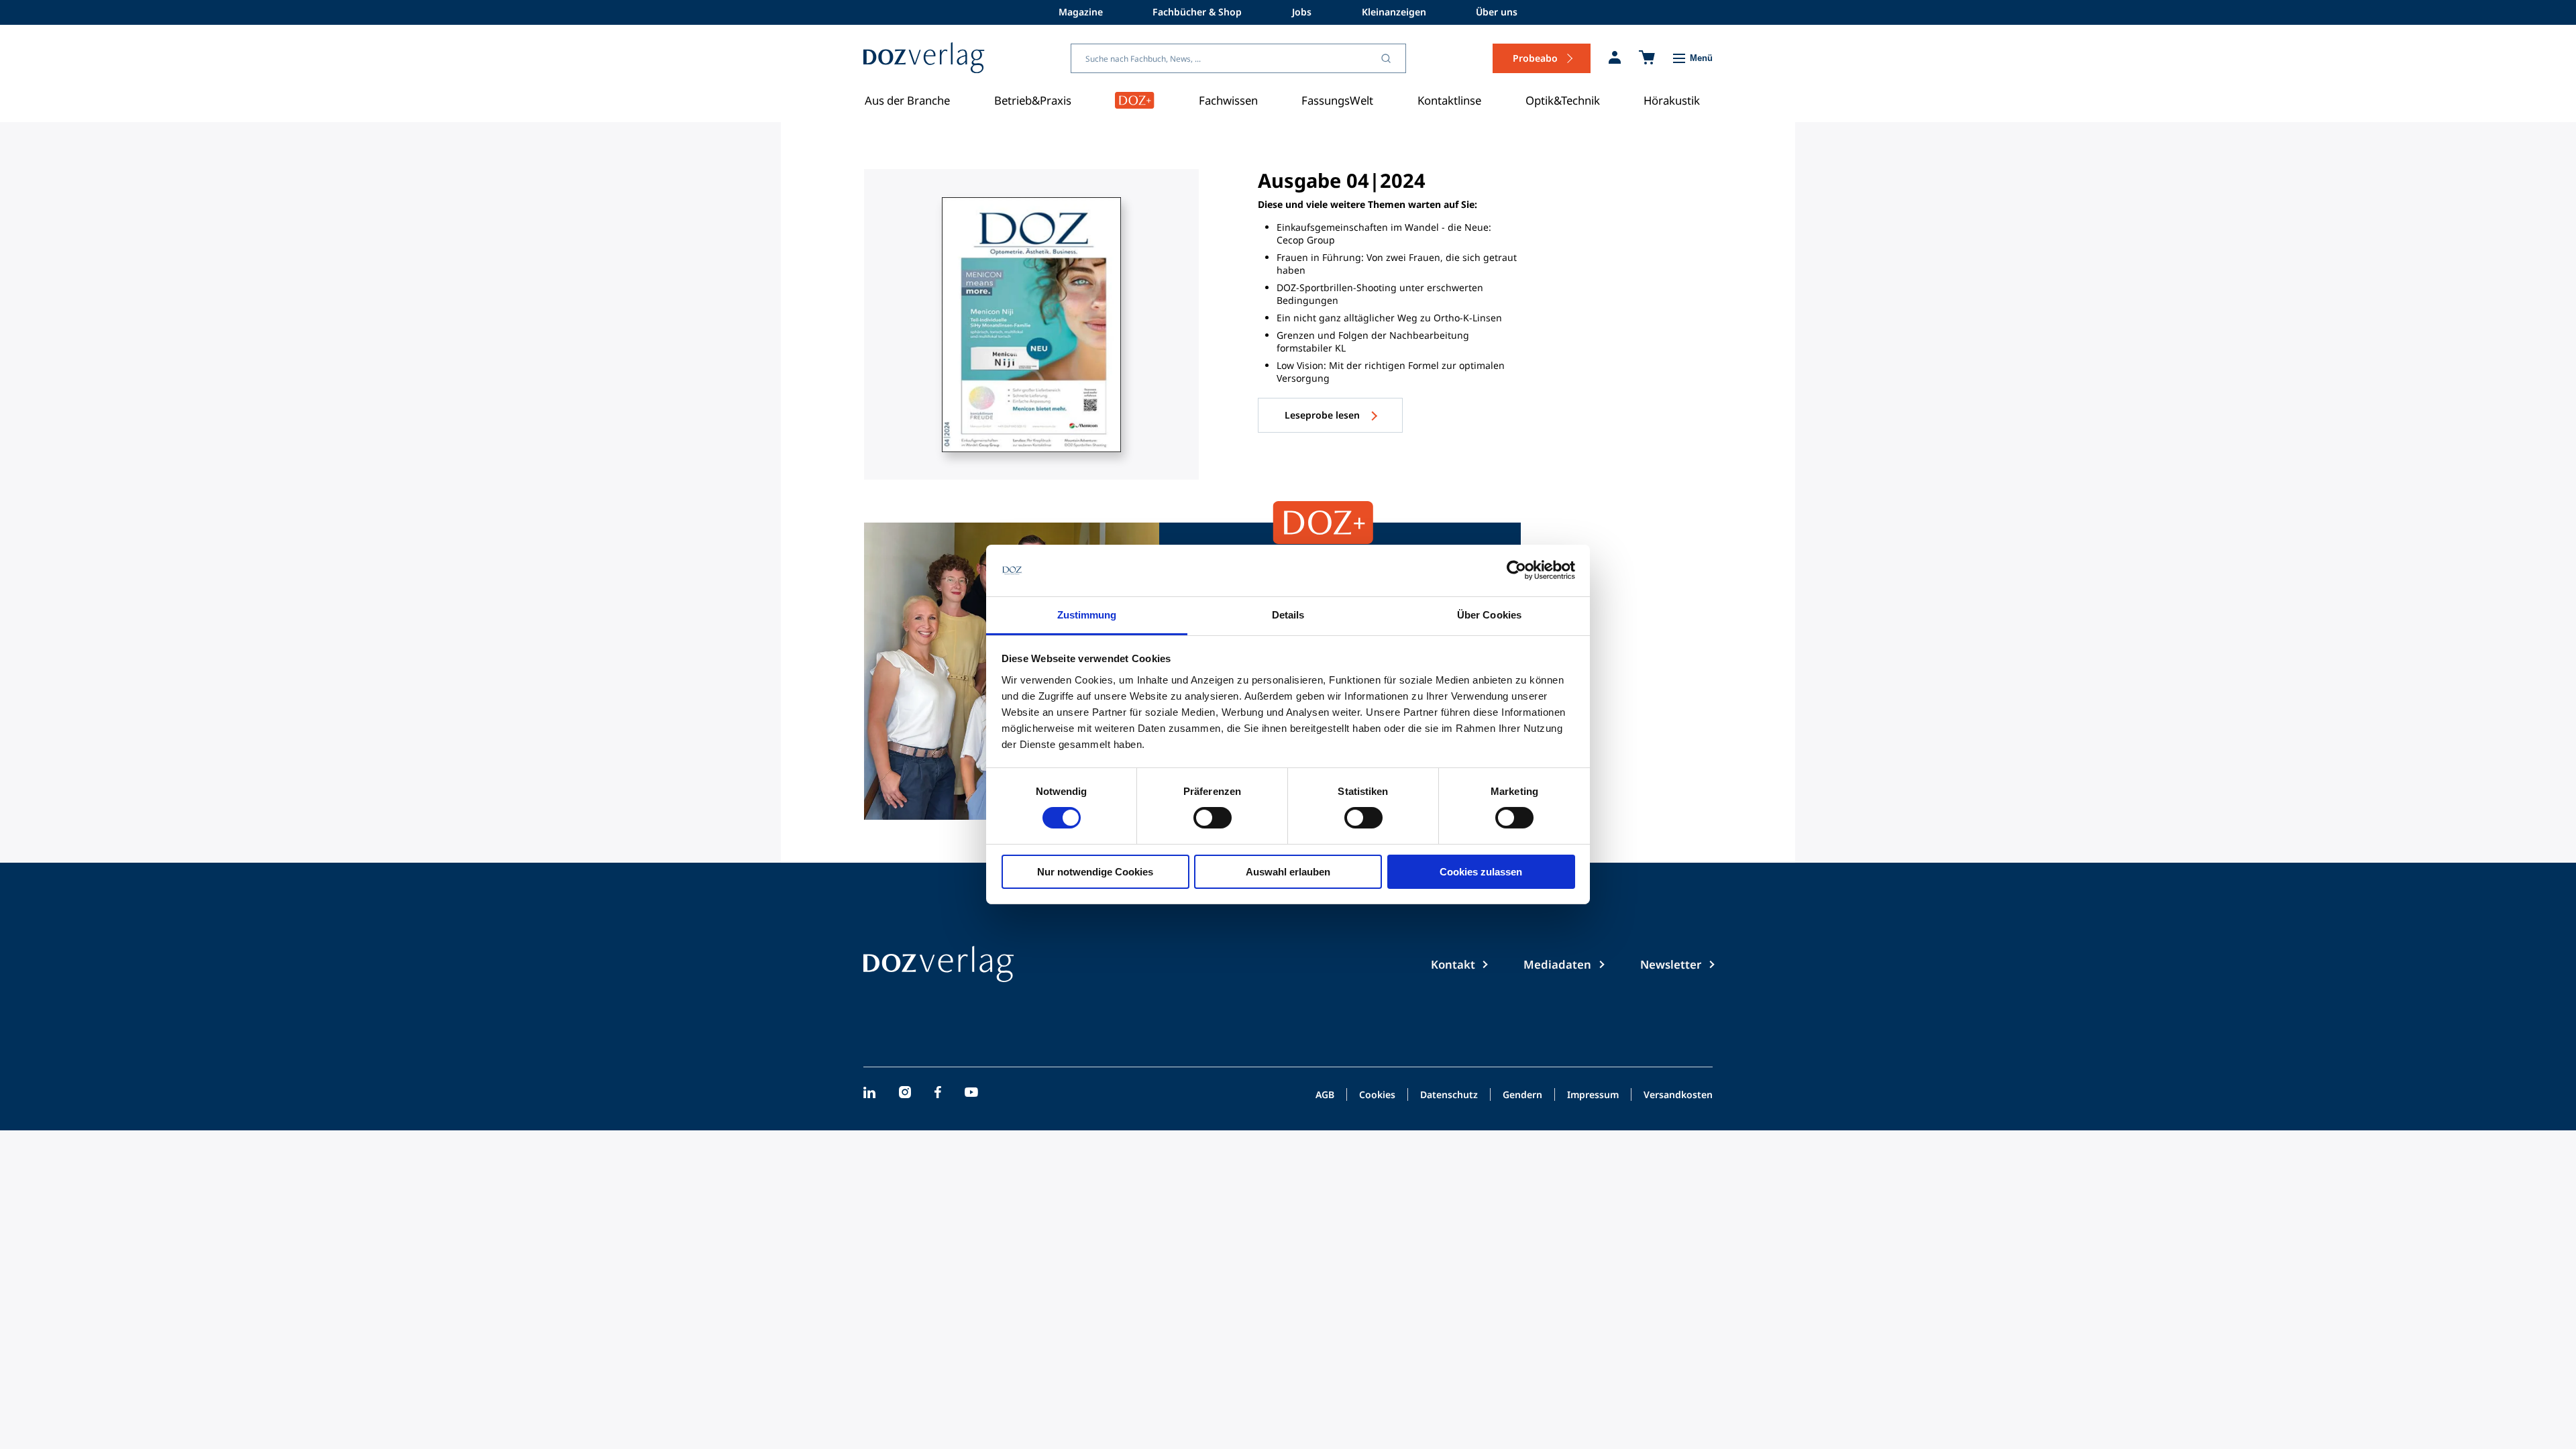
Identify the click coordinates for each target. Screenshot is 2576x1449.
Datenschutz (1449, 1095)
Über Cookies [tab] (1489, 615)
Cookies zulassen (1481, 872)
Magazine (1081, 12)
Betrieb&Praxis (1033, 100)
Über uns (1497, 12)
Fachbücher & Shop (1197, 12)
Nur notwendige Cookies (1095, 872)
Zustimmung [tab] (1087, 615)
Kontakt (1453, 964)
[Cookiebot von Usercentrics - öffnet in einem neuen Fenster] (1516, 570)
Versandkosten (1678, 1095)
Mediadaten (1557, 964)
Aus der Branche (907, 100)
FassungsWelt (1337, 100)
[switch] (1213, 818)
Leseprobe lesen (1324, 415)
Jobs (1302, 12)
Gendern (1522, 1095)
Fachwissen (1228, 100)
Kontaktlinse (1449, 100)
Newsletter (1671, 964)
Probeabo (1535, 58)
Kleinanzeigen (1394, 12)
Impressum (1593, 1095)
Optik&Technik (1563, 100)
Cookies (1377, 1095)
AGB (1325, 1095)
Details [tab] (1288, 615)
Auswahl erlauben (1288, 872)
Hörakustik (1672, 100)
